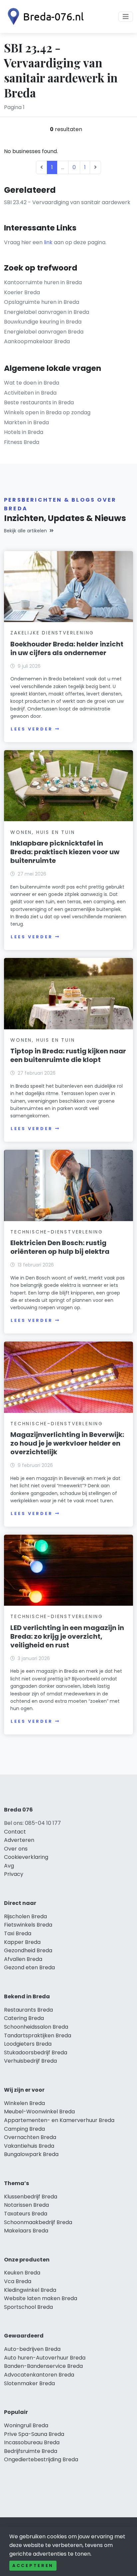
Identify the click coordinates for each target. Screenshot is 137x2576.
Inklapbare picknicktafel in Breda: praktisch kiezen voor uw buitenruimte (65, 852)
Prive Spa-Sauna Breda (34, 2434)
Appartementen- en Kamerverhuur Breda (59, 2120)
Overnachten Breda (30, 2137)
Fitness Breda (22, 442)
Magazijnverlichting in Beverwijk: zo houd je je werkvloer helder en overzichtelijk (67, 1443)
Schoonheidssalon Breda (36, 2027)
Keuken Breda (22, 2273)
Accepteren (33, 2565)
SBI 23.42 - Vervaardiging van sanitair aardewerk (67, 202)
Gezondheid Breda (28, 1950)
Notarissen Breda (26, 2205)
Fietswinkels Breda (28, 1925)
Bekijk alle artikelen (25, 531)
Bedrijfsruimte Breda (31, 2451)
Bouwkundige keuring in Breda (43, 322)
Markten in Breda (26, 422)
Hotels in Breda (24, 432)
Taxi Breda (18, 1933)
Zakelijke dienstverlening (52, 633)
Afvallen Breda (23, 1959)
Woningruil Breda (26, 2425)
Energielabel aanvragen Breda (44, 332)
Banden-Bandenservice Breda (43, 2366)
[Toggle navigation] (126, 17)
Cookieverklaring (26, 1857)
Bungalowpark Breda (31, 2154)
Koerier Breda (22, 292)
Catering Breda (24, 2018)
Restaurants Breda (28, 2010)
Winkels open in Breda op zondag (47, 412)
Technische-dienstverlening (57, 1232)
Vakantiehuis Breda (29, 2146)
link (48, 242)
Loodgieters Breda (28, 2044)
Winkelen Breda (24, 2103)
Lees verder (32, 729)
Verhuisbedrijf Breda (30, 2061)
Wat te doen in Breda (32, 383)
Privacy (14, 1874)
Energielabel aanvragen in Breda (47, 312)
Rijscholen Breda (25, 1916)
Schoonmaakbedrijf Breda (38, 2222)
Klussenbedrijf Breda (31, 2197)
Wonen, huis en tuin (43, 832)
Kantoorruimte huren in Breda (43, 282)
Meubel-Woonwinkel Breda (39, 2112)
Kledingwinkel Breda (30, 2290)
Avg (9, 1866)
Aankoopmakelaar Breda (37, 341)
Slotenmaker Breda (29, 2383)
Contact (15, 1832)
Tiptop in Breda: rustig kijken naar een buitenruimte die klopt (68, 1055)
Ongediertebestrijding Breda (41, 2459)
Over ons (16, 1849)
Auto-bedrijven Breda (32, 2349)
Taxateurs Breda (26, 2214)
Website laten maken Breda (41, 2298)
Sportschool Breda (28, 2307)
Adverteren (19, 1840)
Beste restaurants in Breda (39, 402)
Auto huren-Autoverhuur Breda (45, 2358)
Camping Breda (24, 2129)
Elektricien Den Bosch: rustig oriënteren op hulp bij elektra (60, 1247)
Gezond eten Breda (29, 1967)
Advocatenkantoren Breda (39, 2375)
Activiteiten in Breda (30, 393)
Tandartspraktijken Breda (38, 2035)
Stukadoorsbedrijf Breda (36, 2052)
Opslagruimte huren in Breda (42, 302)
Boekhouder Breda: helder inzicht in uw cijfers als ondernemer (67, 648)
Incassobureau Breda (32, 2442)
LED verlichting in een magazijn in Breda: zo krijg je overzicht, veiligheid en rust (67, 1636)
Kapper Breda (22, 1942)
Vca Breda (18, 2281)
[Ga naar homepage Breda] (44, 17)
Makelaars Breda (26, 2231)
